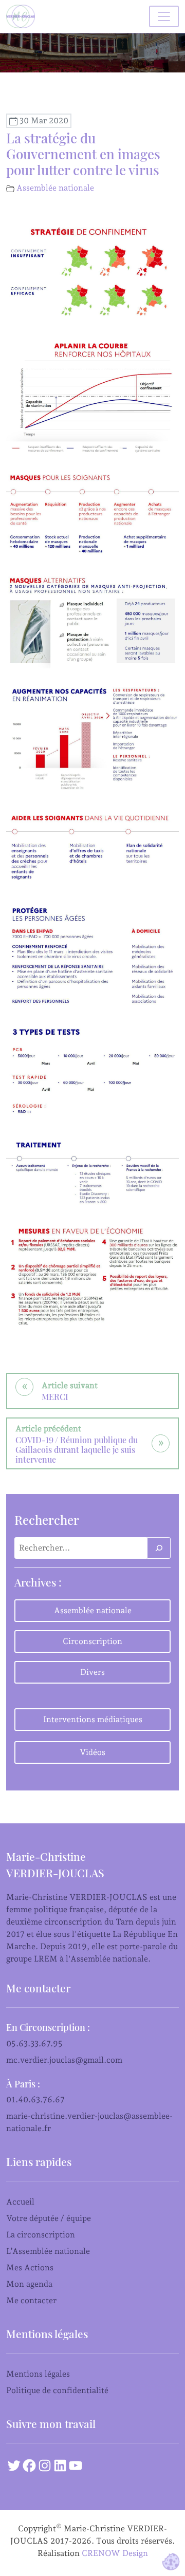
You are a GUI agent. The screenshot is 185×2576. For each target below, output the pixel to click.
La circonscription (41, 2235)
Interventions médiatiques (93, 1719)
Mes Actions (30, 2267)
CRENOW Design (115, 2553)
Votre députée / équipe (49, 2218)
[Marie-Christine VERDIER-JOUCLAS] (23, 16)
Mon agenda (29, 2284)
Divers (92, 1672)
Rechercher (47, 1520)
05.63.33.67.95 (34, 2043)
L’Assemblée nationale (48, 2251)
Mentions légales (38, 2374)
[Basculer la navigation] (164, 16)
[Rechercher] (159, 1548)
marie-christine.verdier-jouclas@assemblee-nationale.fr (89, 2122)
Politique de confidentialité (57, 2390)
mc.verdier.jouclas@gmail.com (64, 2060)
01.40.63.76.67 (35, 2099)
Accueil (20, 2202)
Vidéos (92, 1752)
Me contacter (31, 2300)
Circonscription (92, 1641)
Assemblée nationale (55, 188)
